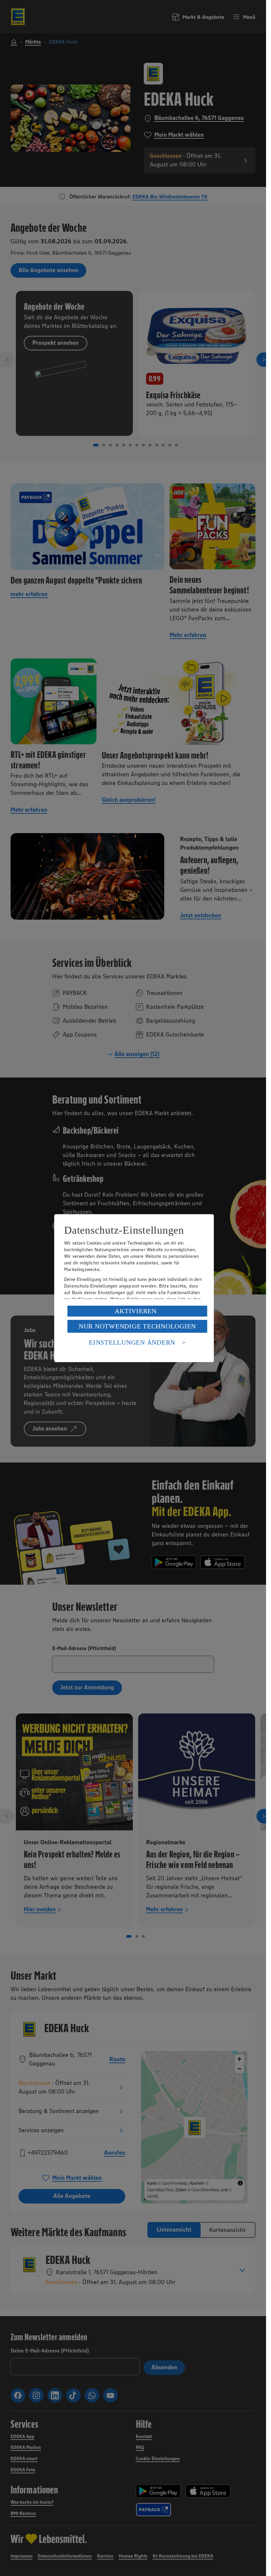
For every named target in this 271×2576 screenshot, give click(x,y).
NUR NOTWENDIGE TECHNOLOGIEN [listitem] (137, 1326)
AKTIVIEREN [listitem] (136, 1311)
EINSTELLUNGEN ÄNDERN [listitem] (132, 1342)
